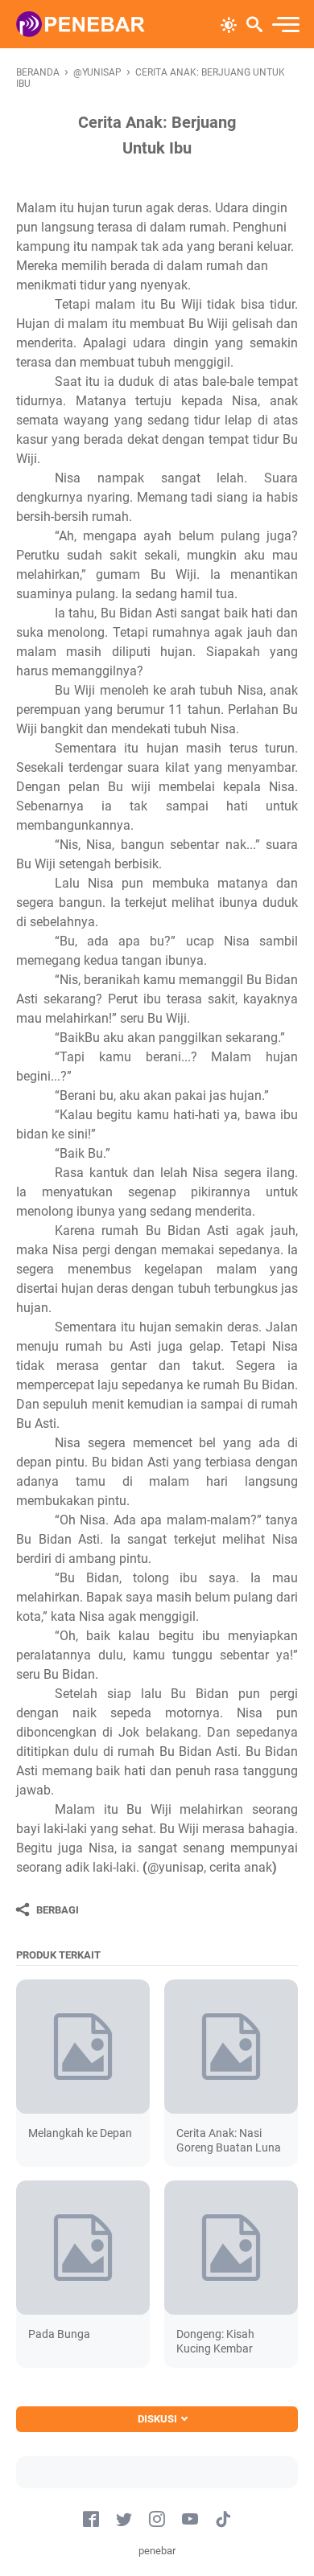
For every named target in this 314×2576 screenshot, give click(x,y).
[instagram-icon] (157, 2520)
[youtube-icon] (190, 2520)
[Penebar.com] (81, 24)
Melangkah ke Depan (80, 2133)
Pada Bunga (59, 2334)
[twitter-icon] (124, 2520)
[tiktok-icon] (223, 2520)
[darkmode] (229, 23)
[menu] (285, 25)
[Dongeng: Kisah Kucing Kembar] (231, 2247)
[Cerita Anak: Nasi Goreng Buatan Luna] (231, 2046)
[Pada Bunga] (83, 2247)
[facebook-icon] (91, 2520)
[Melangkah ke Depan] (83, 2046)
